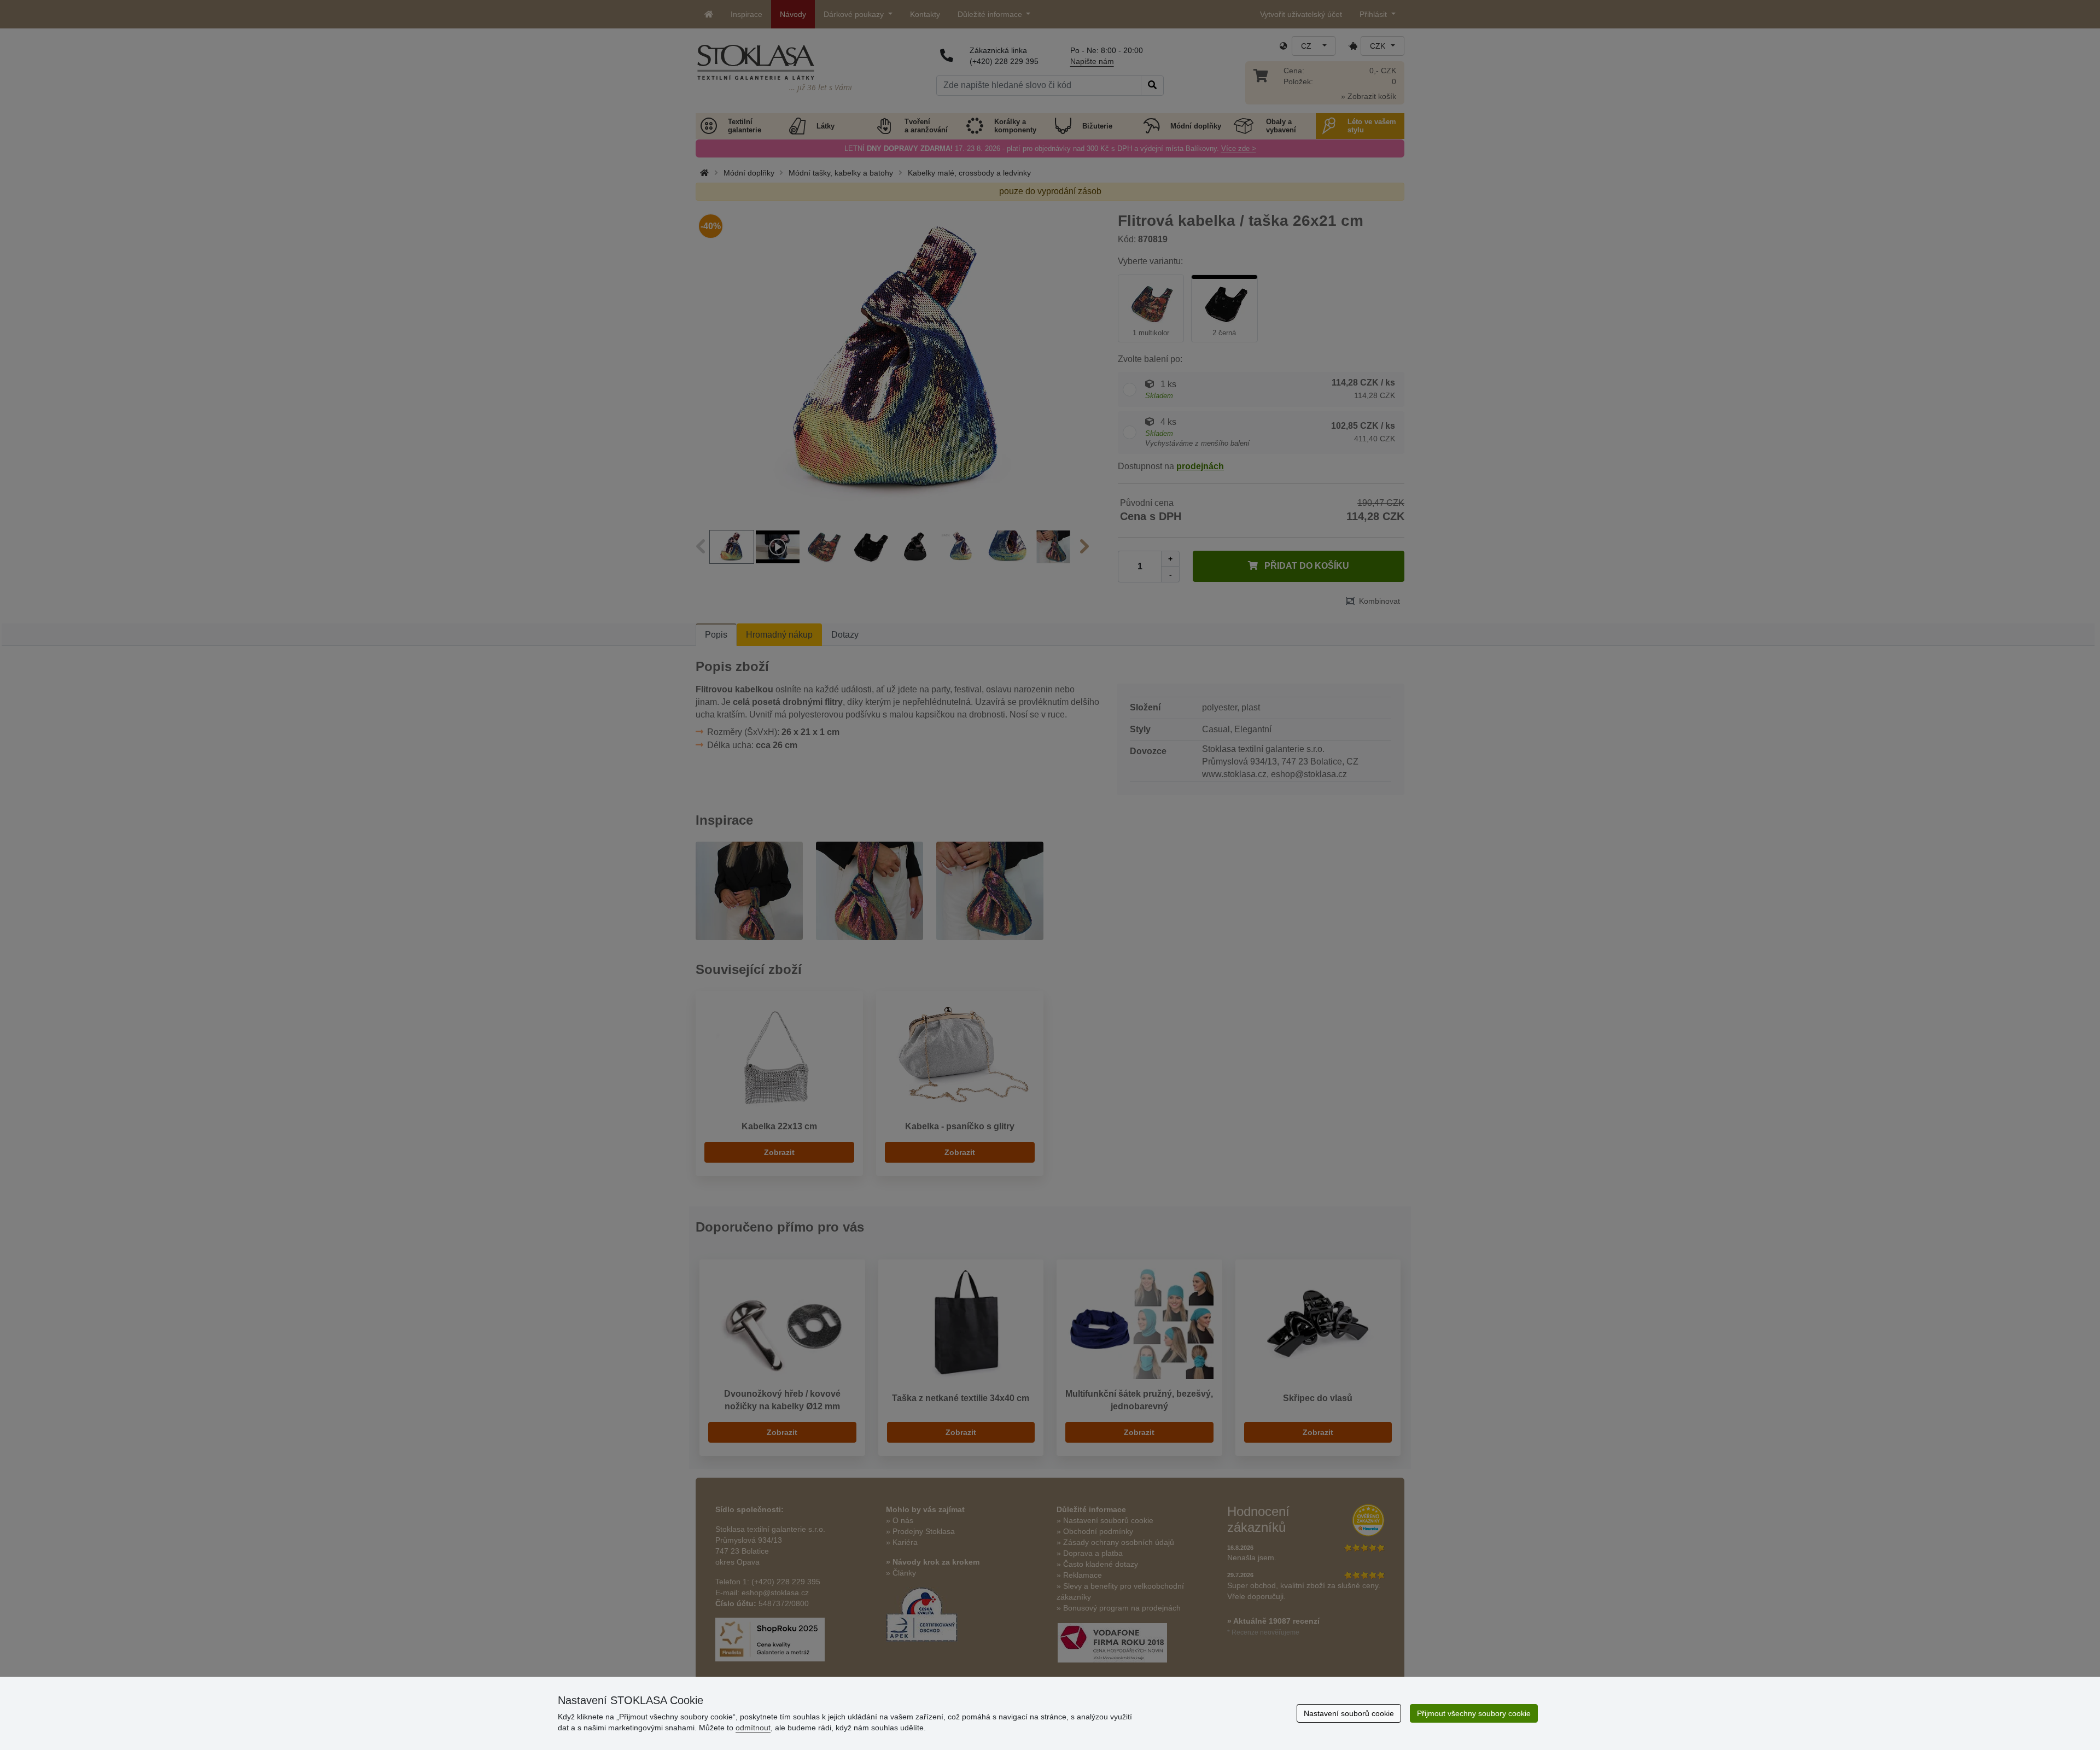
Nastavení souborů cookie (1349, 1713)
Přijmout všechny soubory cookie (1474, 1713)
